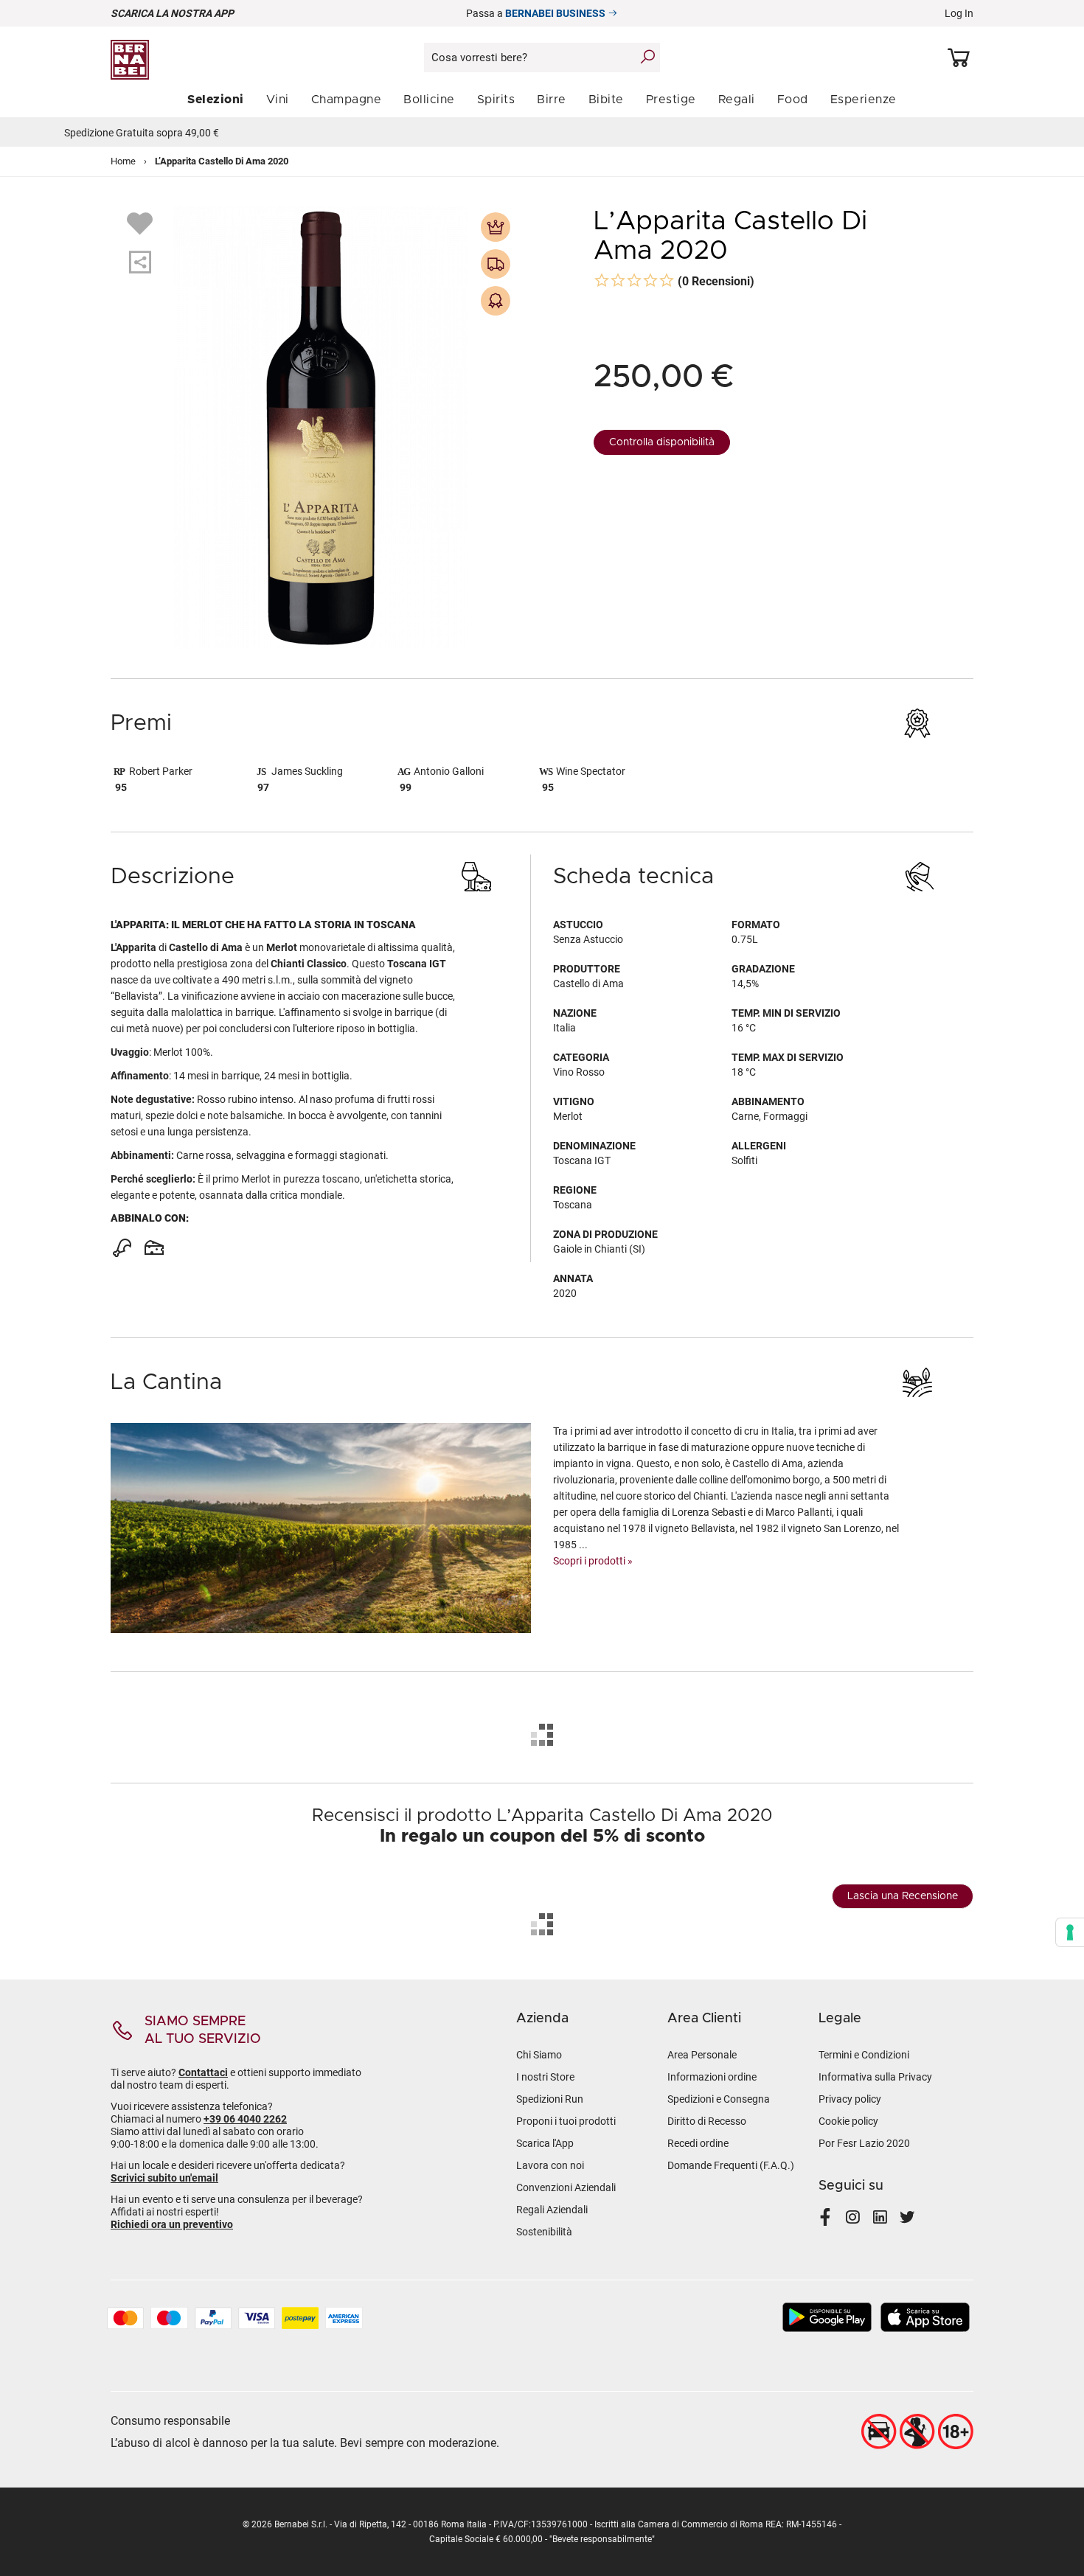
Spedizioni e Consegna (719, 2099)
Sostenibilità (544, 2232)
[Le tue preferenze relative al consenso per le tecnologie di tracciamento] (1070, 1932)
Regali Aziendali (552, 2210)
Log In (959, 13)
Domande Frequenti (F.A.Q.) (731, 2165)
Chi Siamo (539, 2055)
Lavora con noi (550, 2165)
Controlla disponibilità (662, 442)
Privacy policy (850, 2099)
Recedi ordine (698, 2143)
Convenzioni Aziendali (566, 2187)
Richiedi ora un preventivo (172, 2224)
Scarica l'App (545, 2143)
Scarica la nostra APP (172, 13)
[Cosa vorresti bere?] (647, 57)
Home (123, 161)
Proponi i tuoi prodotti (566, 2121)
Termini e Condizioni (864, 2055)
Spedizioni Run (550, 2099)
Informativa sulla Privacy (875, 2077)
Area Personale (702, 2055)
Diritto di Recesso (707, 2121)
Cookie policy (848, 2121)
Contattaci (203, 2072)
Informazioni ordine (712, 2077)
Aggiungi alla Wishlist (142, 223)
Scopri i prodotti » (593, 1561)
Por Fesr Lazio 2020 (864, 2143)
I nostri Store (545, 2077)
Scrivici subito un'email (164, 2178)
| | (542, 133)
